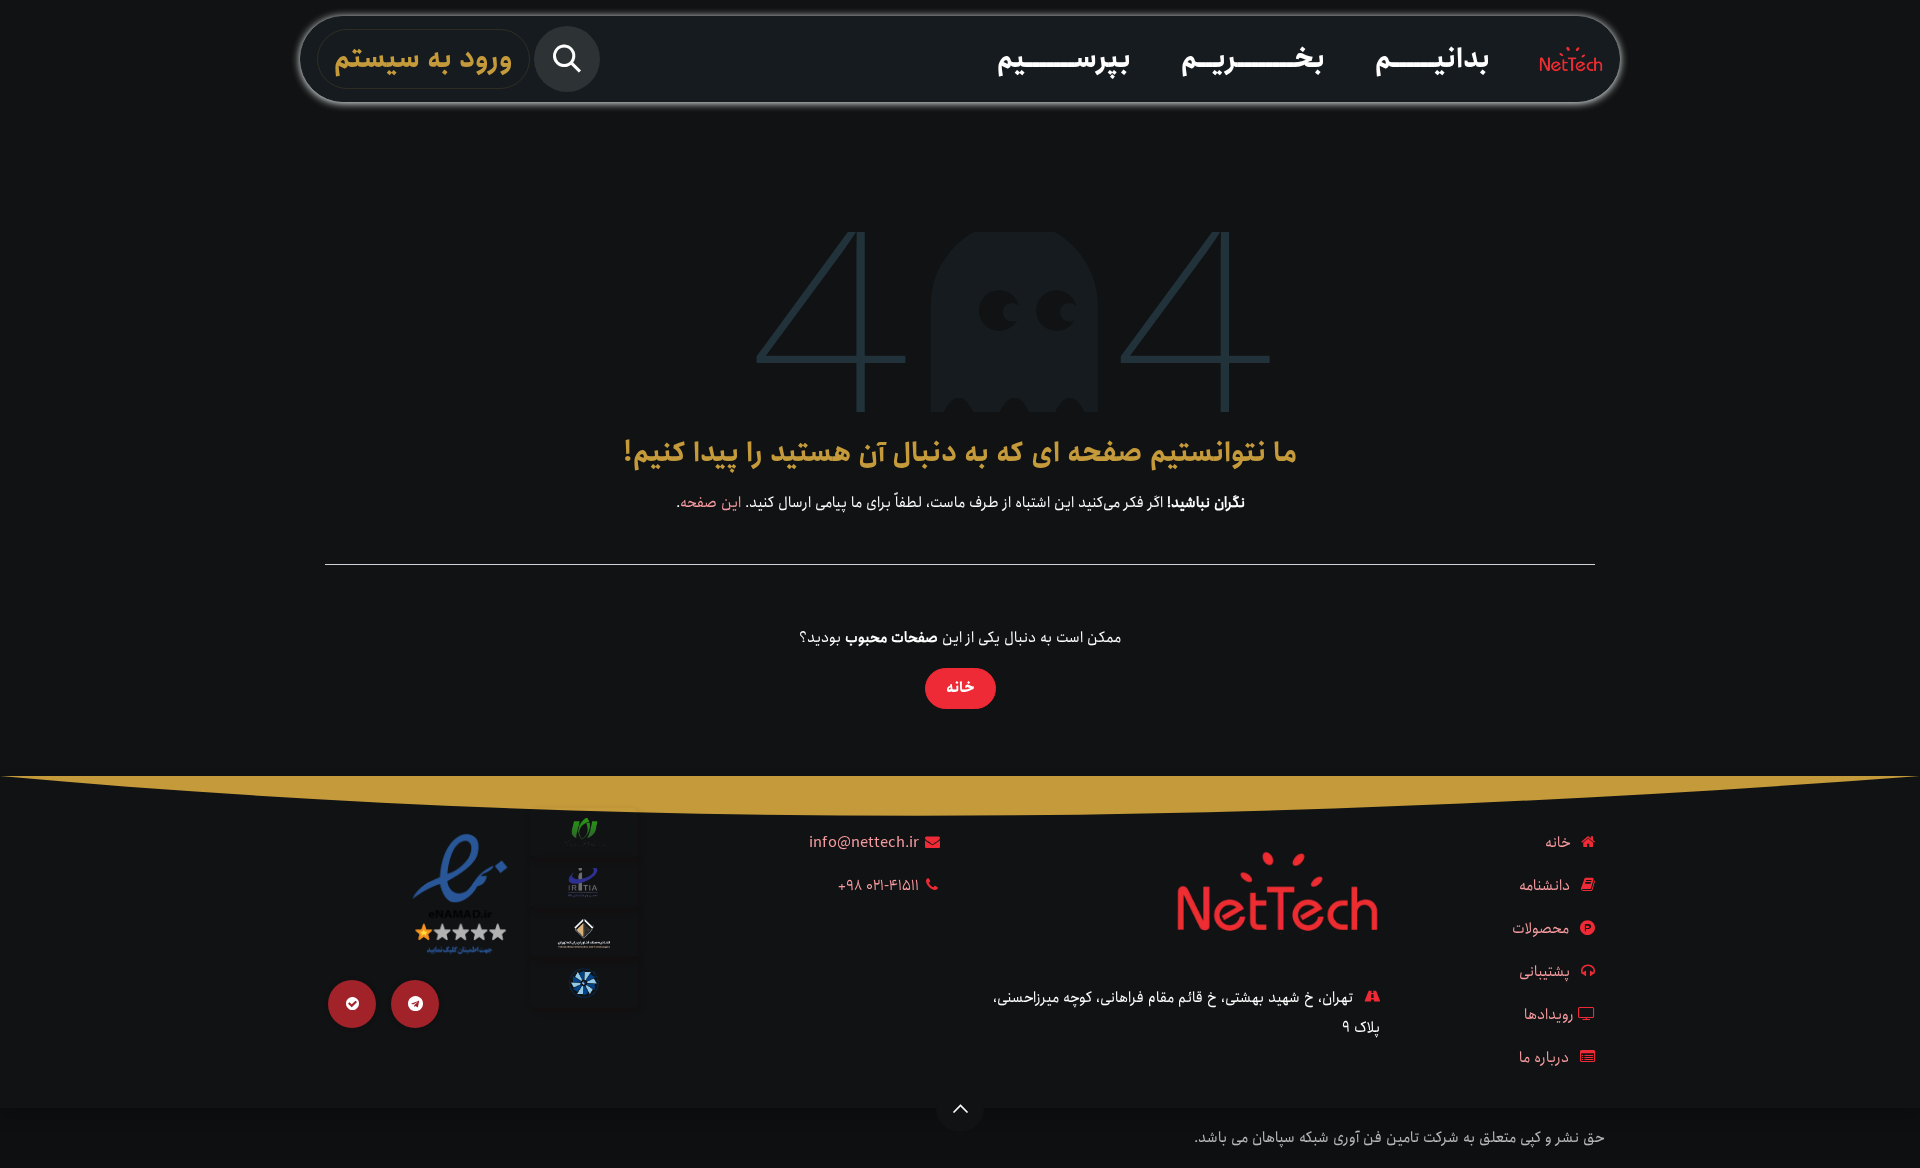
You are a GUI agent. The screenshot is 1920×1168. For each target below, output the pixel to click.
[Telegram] (415, 1004)
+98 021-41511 (878, 886)
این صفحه (710, 503)
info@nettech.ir (864, 843)
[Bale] (352, 1004)
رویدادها (1549, 1015)
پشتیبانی (1544, 972)
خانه (960, 688)
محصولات (1540, 929)
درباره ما (1544, 1058)
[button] (567, 59)
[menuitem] (1432, 59)
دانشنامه (1544, 886)
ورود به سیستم (423, 59)
